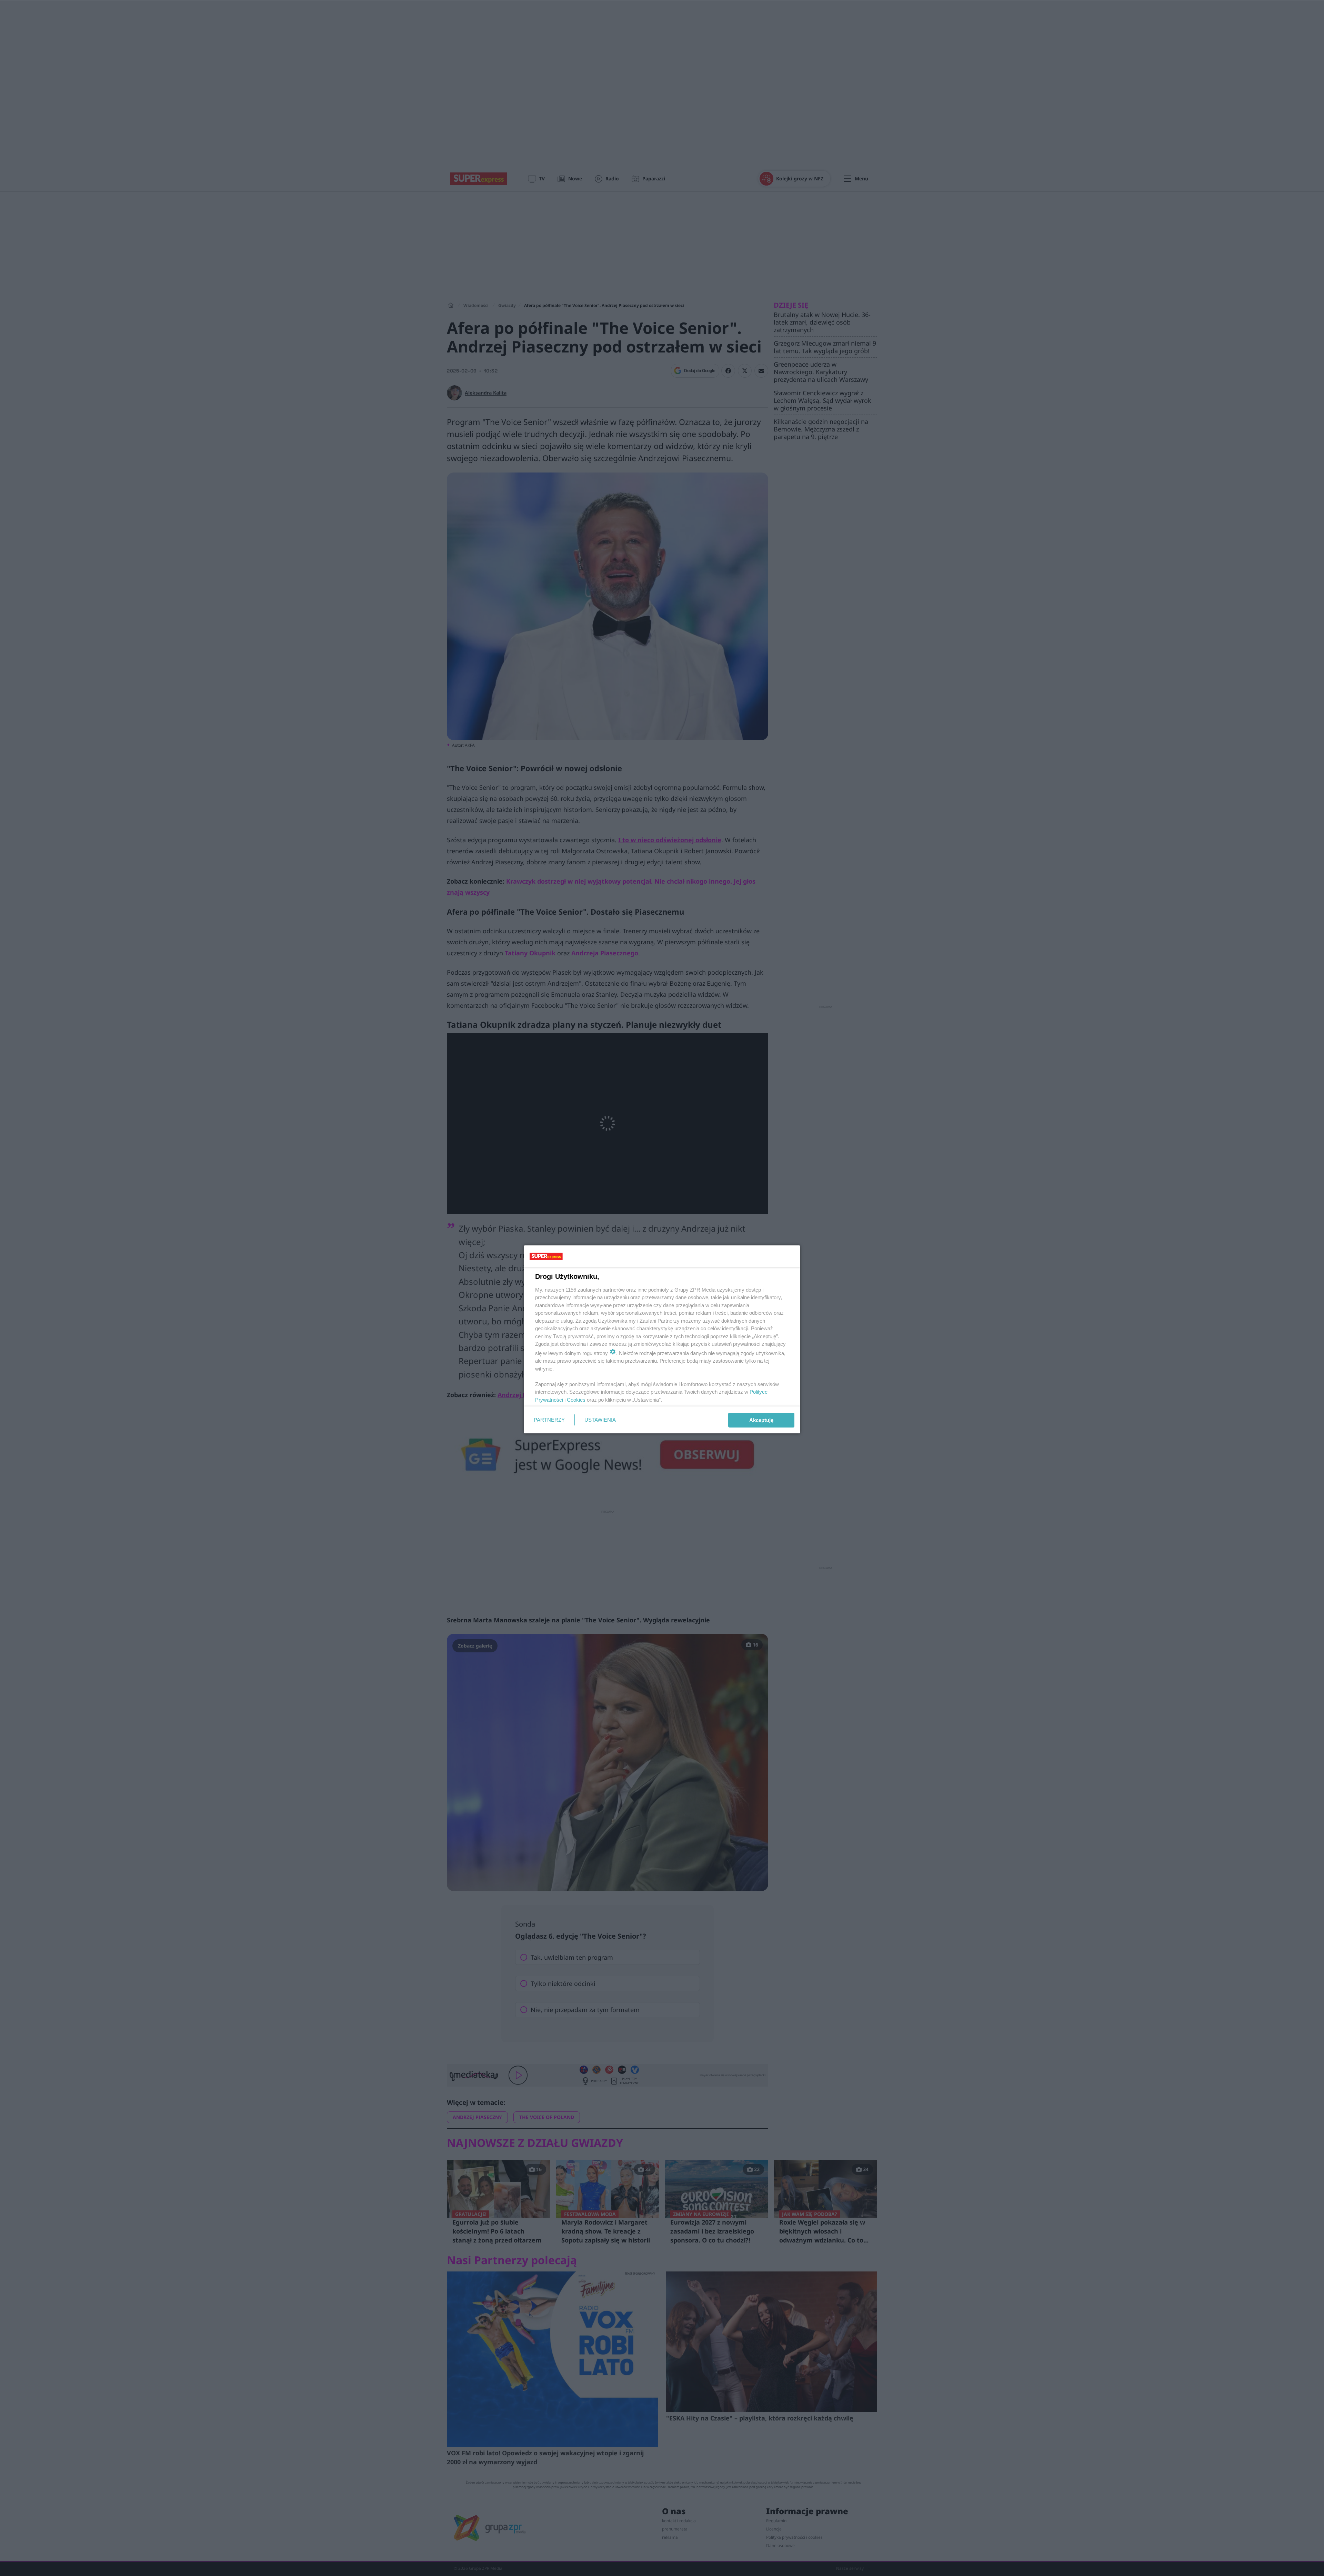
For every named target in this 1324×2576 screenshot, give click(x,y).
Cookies (576, 1400)
